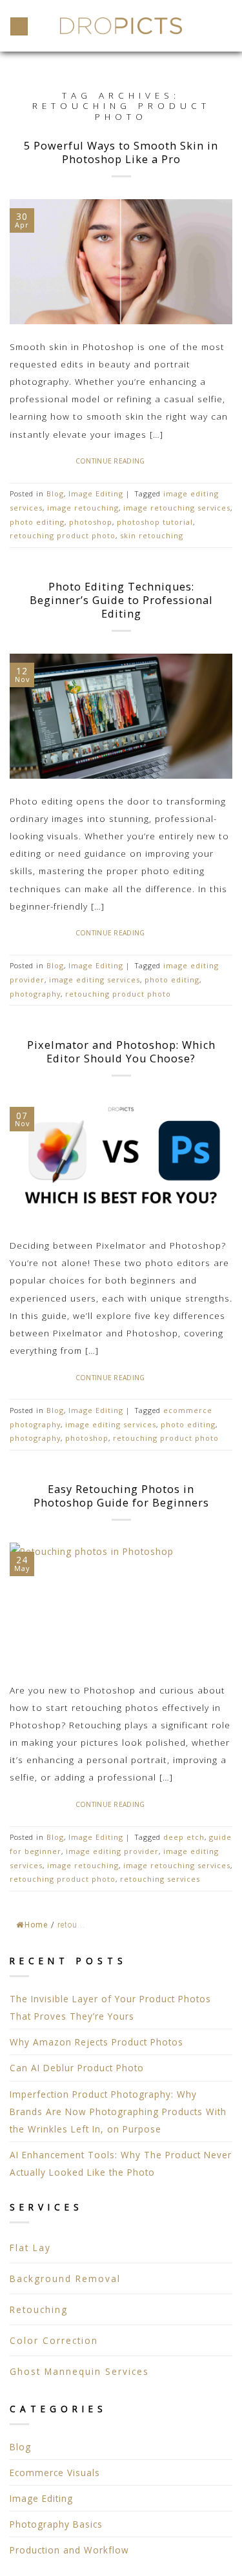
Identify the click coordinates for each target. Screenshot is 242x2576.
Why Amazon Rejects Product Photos (96, 2042)
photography (35, 994)
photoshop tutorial (155, 522)
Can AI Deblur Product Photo (77, 2068)
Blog (20, 2447)
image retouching (83, 508)
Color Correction (54, 2340)
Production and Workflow (69, 2550)
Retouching (39, 2309)
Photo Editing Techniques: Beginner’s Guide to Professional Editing (121, 600)
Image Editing (41, 2498)
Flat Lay (30, 2248)
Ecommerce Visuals (55, 2473)
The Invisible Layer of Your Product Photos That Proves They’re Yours (110, 2007)
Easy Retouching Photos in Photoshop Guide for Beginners (121, 1496)
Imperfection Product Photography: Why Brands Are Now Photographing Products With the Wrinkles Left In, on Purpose (118, 2112)
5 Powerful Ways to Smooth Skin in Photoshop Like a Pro (121, 152)
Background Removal (65, 2278)
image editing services (95, 980)
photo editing (37, 522)
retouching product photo (63, 535)
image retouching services (177, 508)
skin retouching (152, 535)
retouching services (160, 1879)
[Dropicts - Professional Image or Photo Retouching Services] (121, 26)
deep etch (184, 1837)
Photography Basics (56, 2524)
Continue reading (118, 461)
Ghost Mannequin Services (79, 2371)
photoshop (91, 522)
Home (36, 1925)
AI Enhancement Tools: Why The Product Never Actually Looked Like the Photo (121, 2163)
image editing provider (112, 1851)
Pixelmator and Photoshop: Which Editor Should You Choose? (121, 1052)
